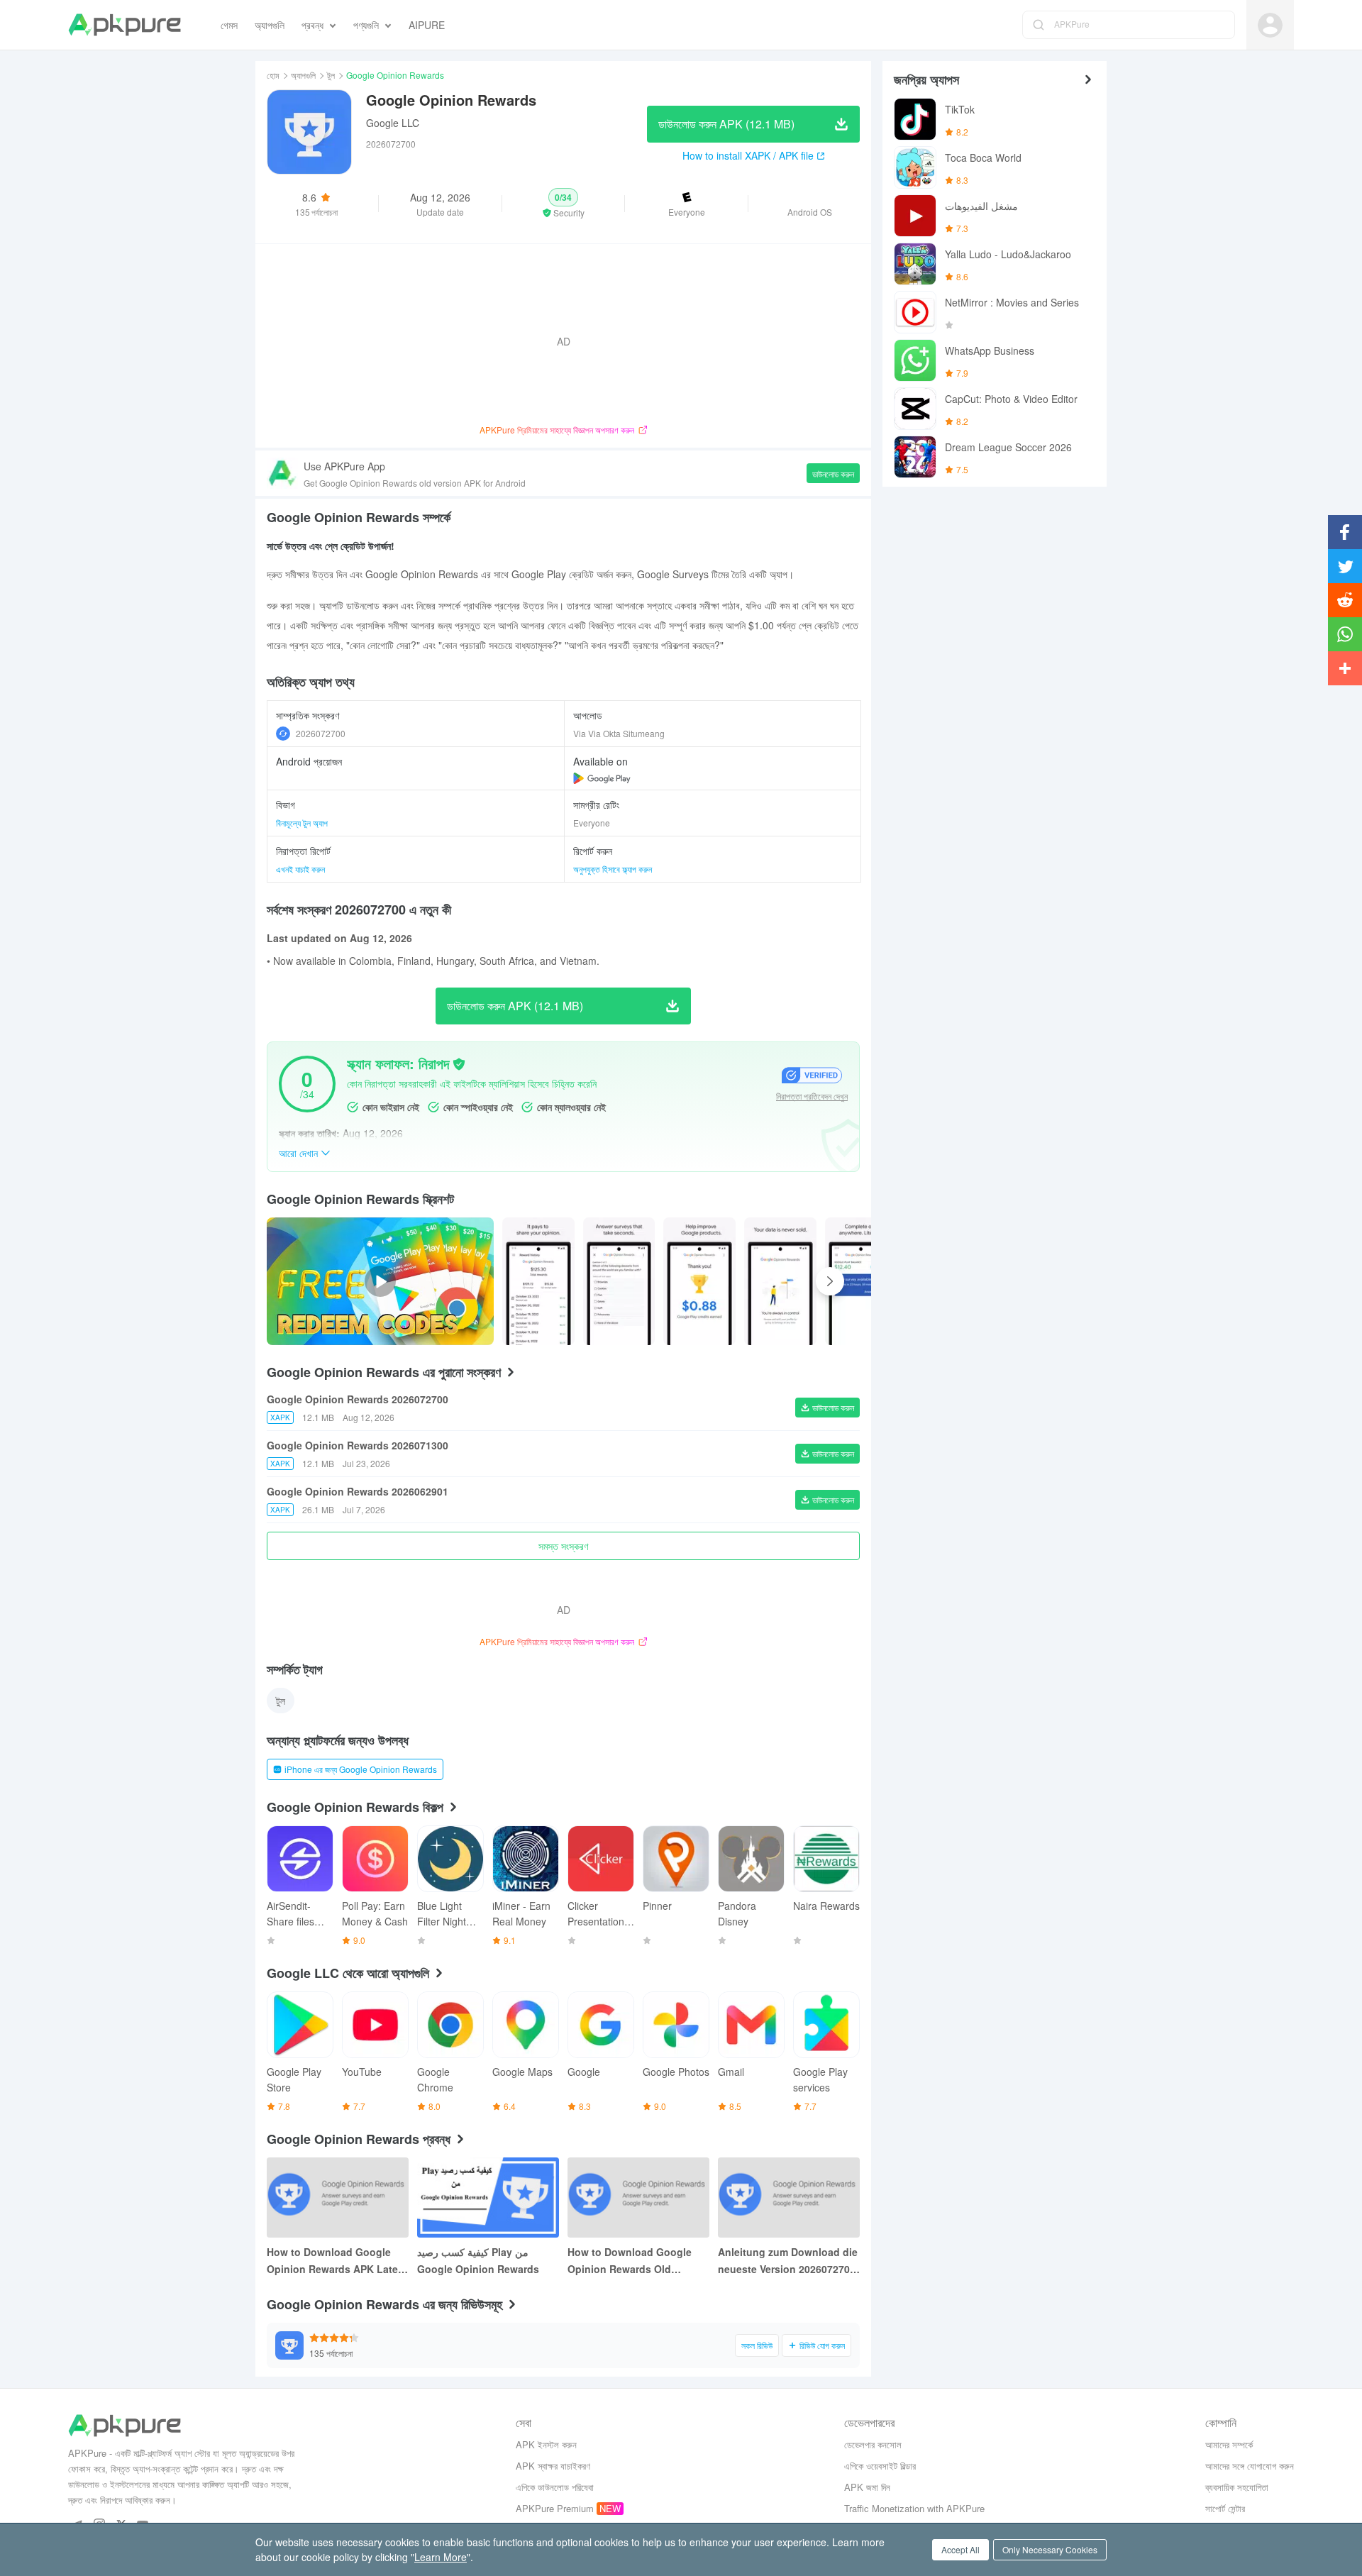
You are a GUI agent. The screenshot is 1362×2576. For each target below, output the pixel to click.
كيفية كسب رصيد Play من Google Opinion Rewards (478, 2260)
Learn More (441, 2557)
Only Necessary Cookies (1050, 2549)
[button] (564, 204)
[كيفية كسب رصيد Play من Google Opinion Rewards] (488, 2198)
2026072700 (321, 733)
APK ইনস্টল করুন (546, 2444)
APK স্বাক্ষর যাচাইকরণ (553, 2466)
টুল (331, 75)
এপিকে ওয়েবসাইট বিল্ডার (880, 2466)
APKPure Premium (555, 2508)
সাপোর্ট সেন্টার (1225, 2508)
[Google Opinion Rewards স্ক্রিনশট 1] (619, 1281)
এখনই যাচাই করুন (300, 869)
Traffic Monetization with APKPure (914, 2508)
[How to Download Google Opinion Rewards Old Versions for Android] (638, 2198)
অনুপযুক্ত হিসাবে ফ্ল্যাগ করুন (613, 869)
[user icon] (1270, 25)
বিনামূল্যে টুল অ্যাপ (302, 823)
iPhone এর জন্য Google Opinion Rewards (361, 1769)
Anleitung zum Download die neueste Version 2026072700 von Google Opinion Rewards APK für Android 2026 (788, 2261)
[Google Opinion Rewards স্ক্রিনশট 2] (699, 1281)
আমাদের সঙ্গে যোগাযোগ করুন (1250, 2466)
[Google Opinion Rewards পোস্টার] (538, 1281)
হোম (273, 75)
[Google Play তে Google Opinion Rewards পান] (602, 778)
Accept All (960, 2549)
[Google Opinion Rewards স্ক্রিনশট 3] (780, 1281)
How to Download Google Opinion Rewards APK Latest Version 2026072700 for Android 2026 (337, 2261)
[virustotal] (459, 1064)
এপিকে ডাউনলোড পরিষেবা (555, 2487)
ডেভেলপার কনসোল (873, 2444)
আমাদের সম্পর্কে (1229, 2444)
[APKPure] (124, 25)
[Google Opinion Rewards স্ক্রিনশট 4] (861, 1281)
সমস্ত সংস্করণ (563, 1546)
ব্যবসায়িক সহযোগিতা (1237, 2487)
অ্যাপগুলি (303, 75)
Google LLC (393, 123)
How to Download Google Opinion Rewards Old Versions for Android (630, 2261)
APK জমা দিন (867, 2487)
